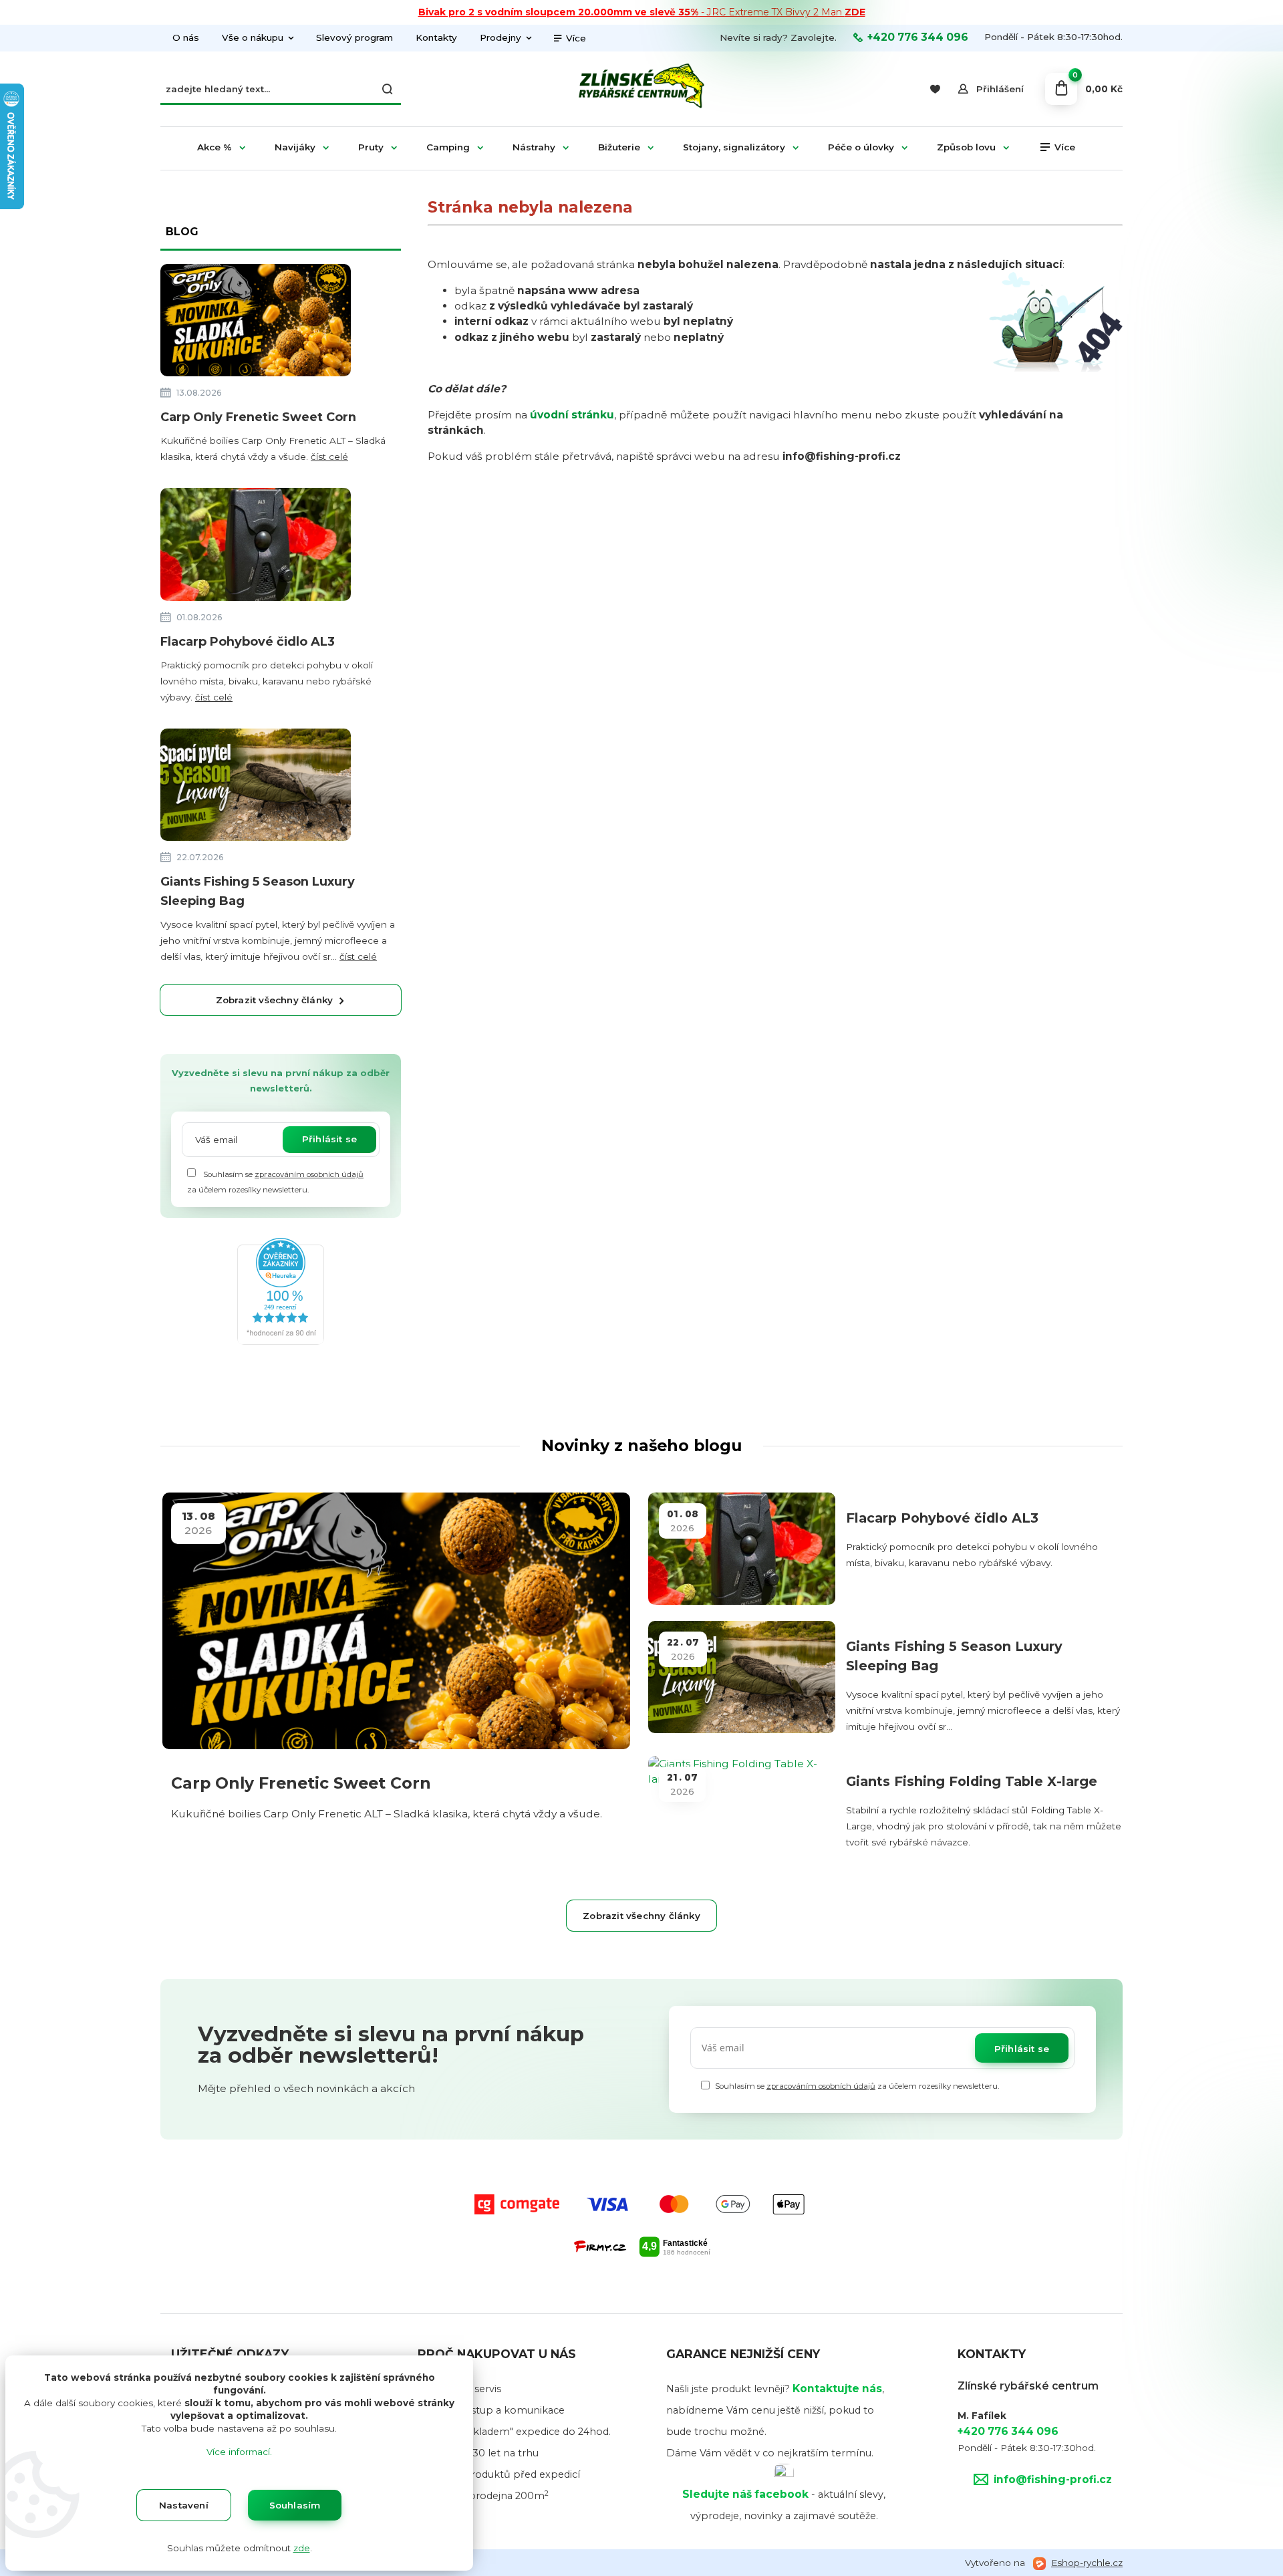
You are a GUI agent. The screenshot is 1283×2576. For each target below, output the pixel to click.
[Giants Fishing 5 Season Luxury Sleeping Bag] (256, 787)
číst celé (329, 457)
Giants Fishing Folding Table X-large (972, 1781)
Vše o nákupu (253, 37)
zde (302, 2548)
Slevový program (354, 37)
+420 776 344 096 (918, 37)
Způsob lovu (966, 147)
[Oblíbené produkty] (935, 89)
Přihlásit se (329, 1139)
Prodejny (501, 37)
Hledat (388, 89)
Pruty (371, 147)
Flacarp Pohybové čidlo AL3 (248, 642)
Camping (448, 147)
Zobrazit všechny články (275, 1000)
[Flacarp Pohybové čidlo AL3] (256, 547)
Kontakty (436, 37)
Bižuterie (619, 147)
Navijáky (295, 147)
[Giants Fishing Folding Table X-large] (742, 1812)
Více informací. (239, 2452)
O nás (186, 37)
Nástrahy (534, 147)
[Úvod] (641, 89)
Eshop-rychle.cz (1087, 2563)
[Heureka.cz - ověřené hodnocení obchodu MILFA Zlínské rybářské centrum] (281, 1290)
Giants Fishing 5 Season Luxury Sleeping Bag (258, 891)
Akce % (215, 147)
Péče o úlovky (861, 147)
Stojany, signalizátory (734, 147)
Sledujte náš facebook (745, 2494)
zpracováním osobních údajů (309, 1174)
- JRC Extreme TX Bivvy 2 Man (642, 12)
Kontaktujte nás (837, 2389)
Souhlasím (295, 2505)
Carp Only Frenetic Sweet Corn (258, 417)
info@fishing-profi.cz (1053, 2479)
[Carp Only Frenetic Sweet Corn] (256, 323)
